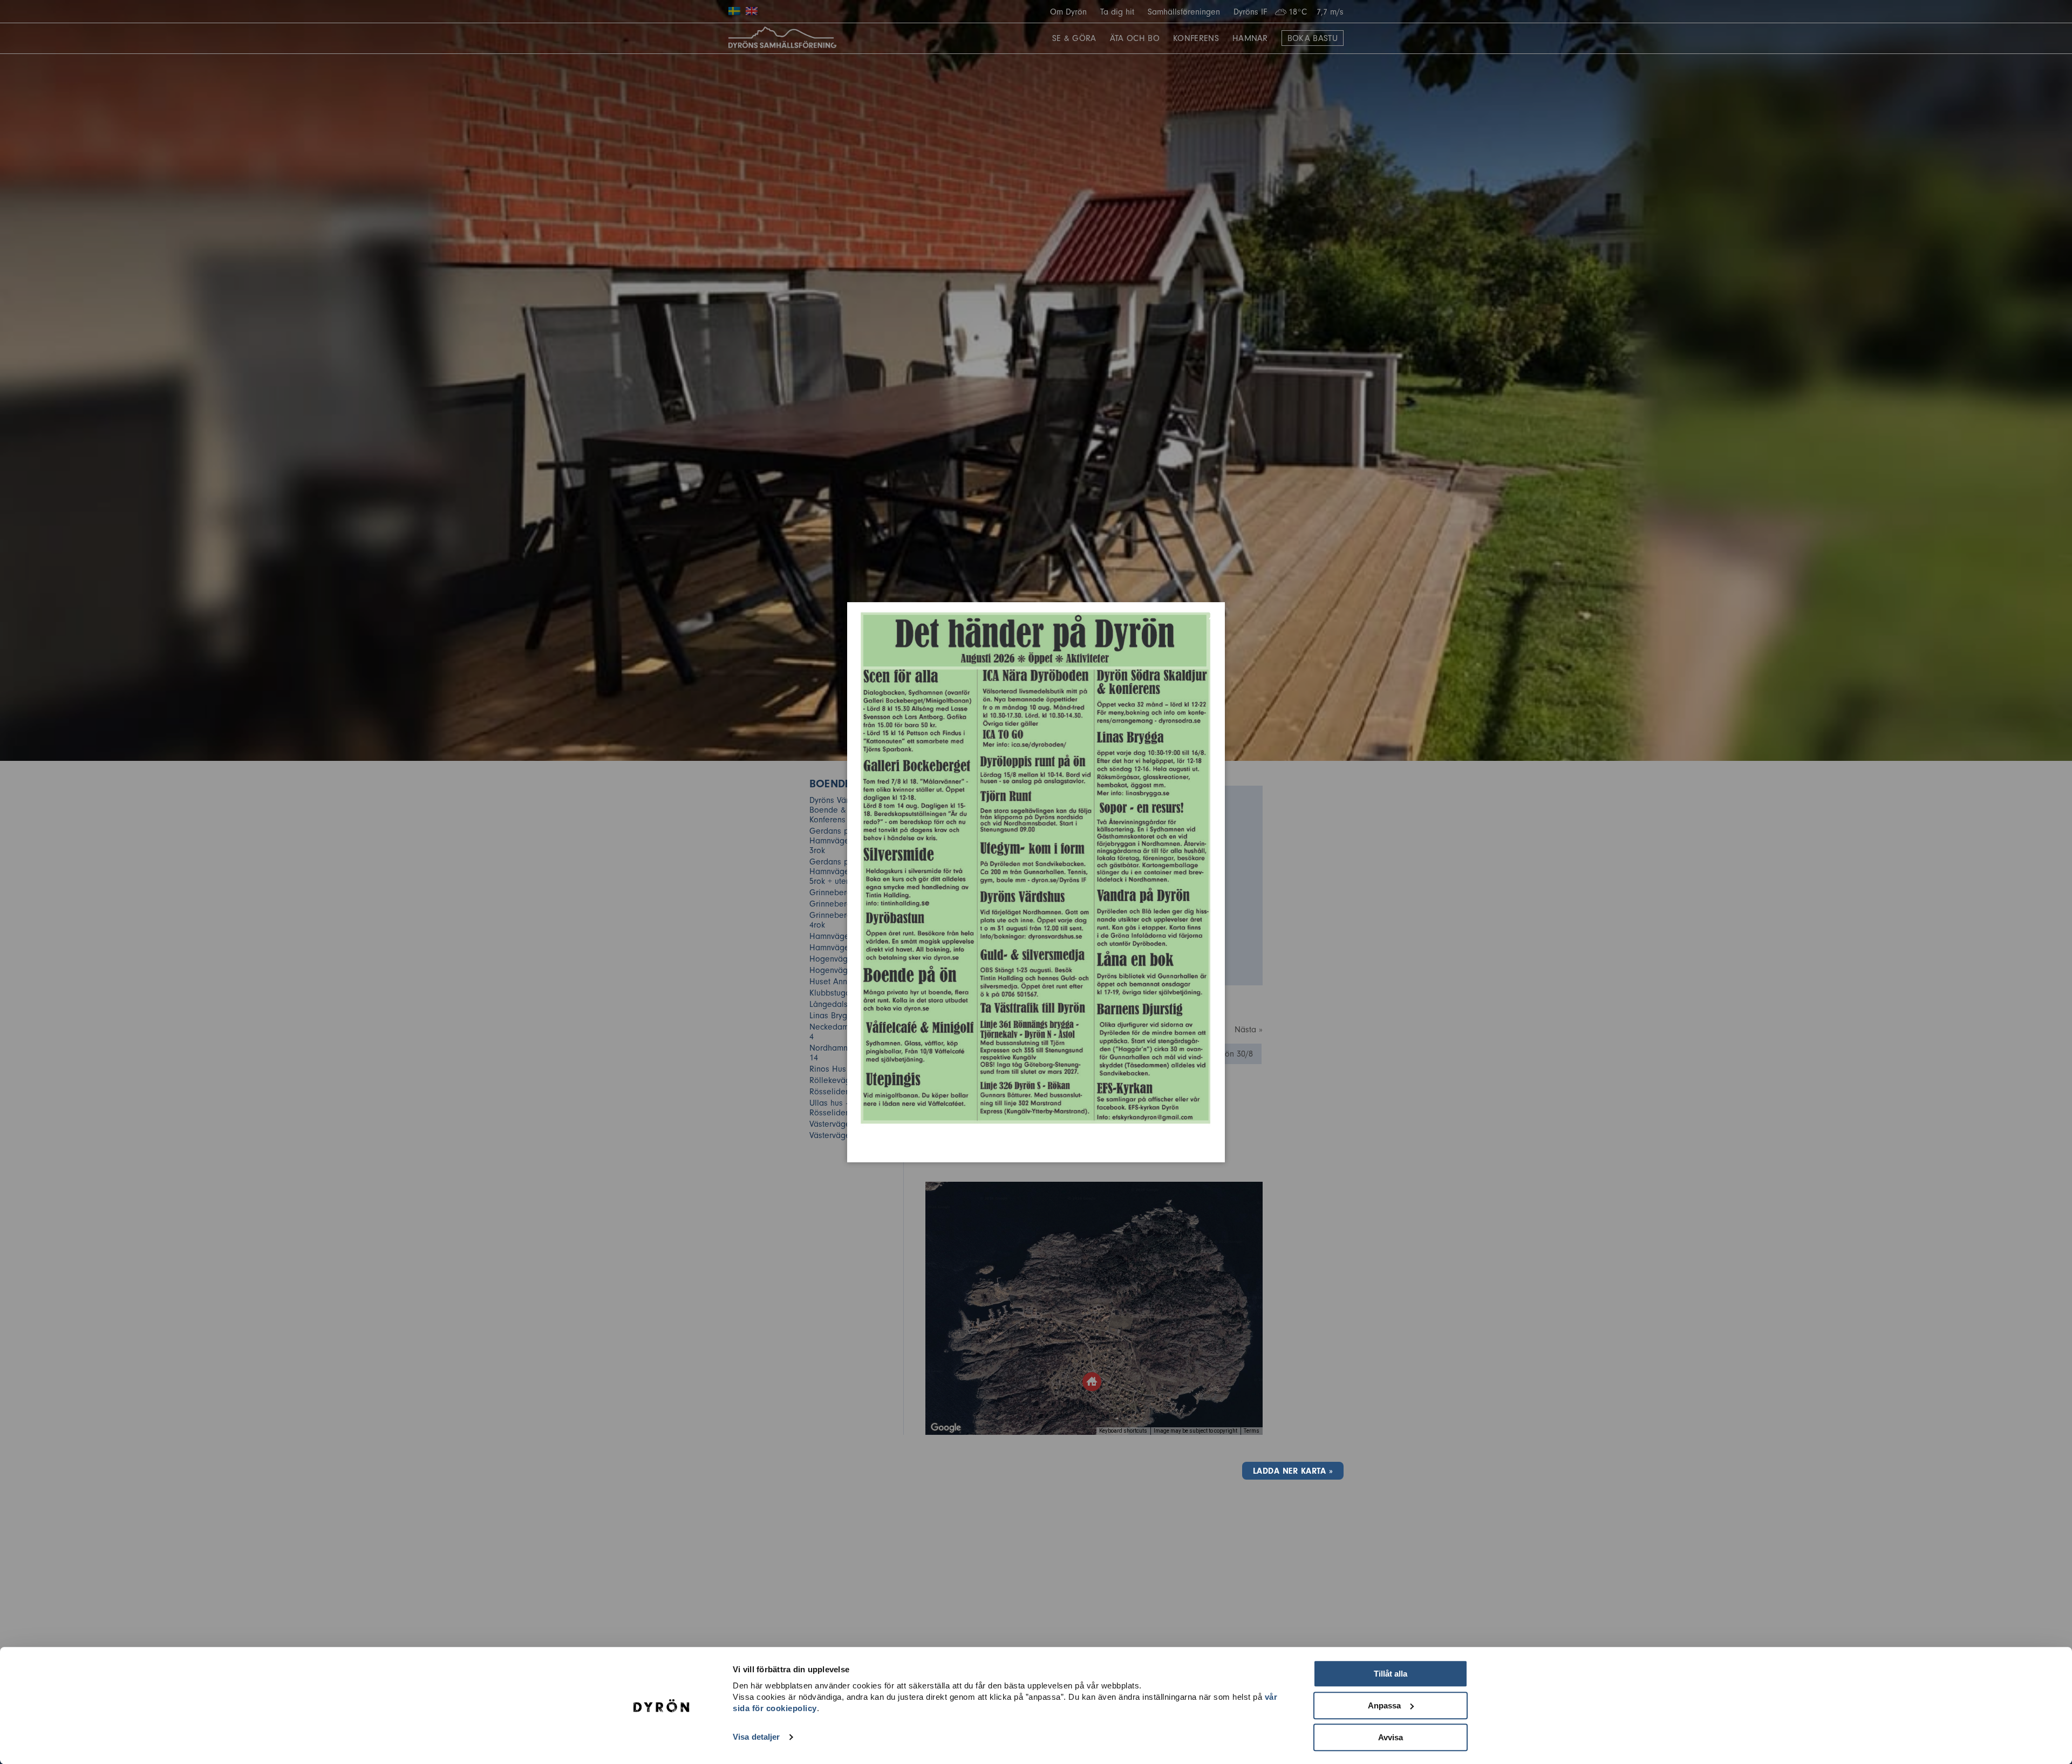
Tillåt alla (1391, 1674)
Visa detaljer (756, 1737)
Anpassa (1384, 1705)
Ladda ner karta (1289, 1471)
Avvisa (1391, 1737)
